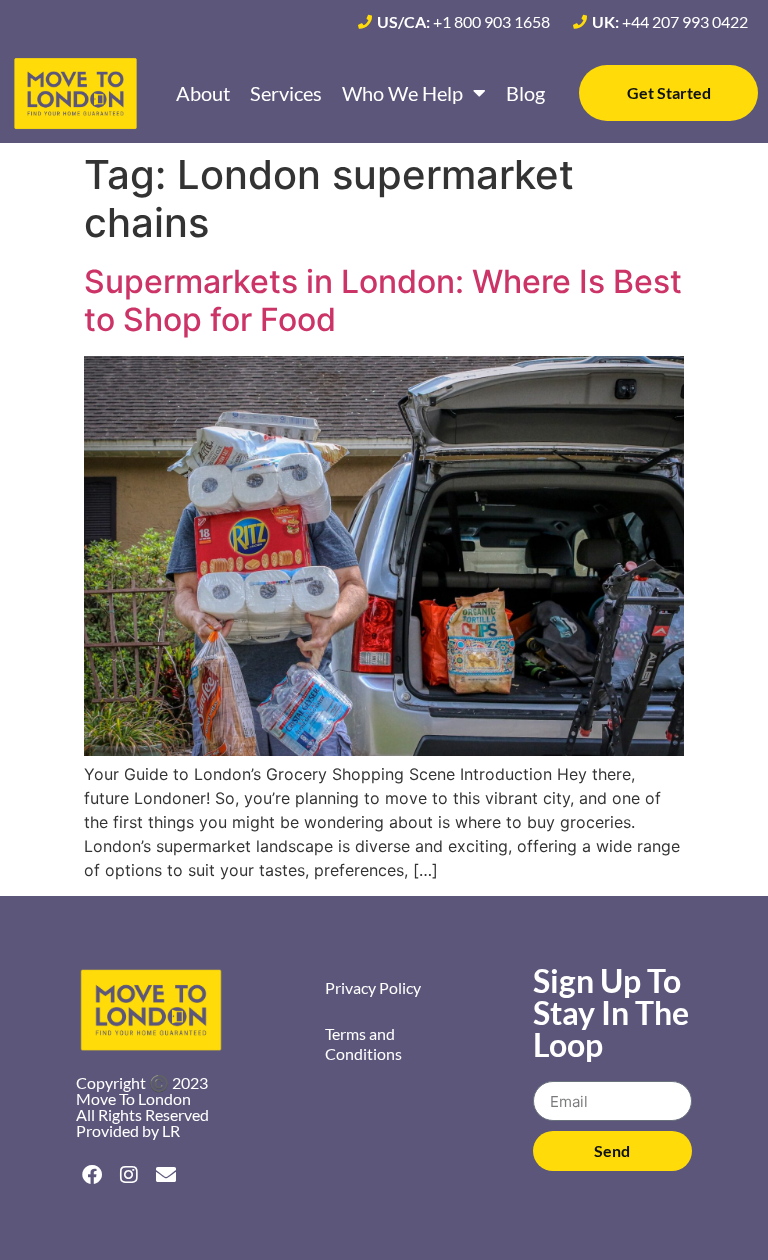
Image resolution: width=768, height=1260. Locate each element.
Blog (525, 93)
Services (286, 93)
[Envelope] (166, 1175)
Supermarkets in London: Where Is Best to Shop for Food (383, 300)
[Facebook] (92, 1175)
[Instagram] (129, 1175)
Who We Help (402, 93)
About (203, 93)
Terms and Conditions (363, 1043)
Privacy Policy (373, 987)
